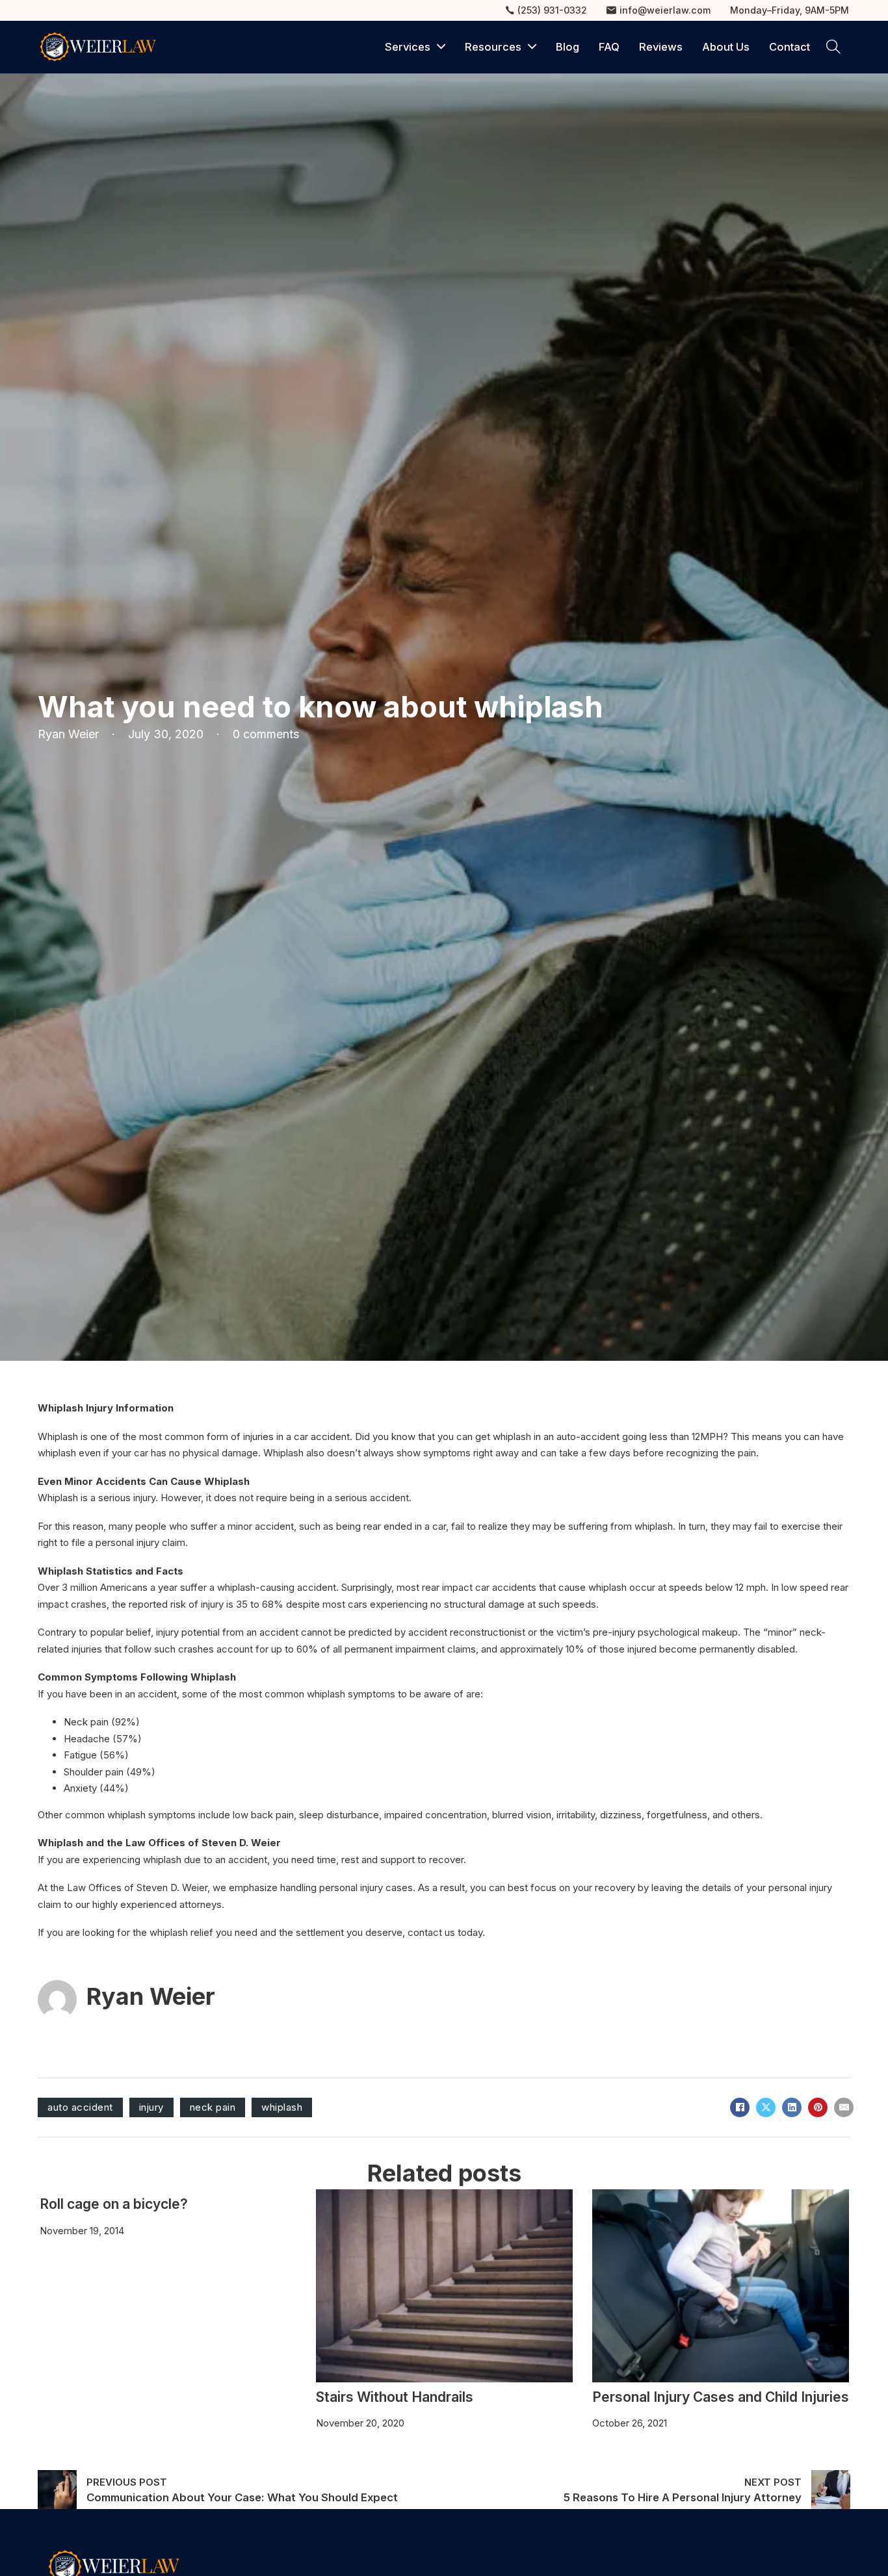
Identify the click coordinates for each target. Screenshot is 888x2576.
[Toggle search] (833, 47)
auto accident (80, 2107)
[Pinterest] (818, 2107)
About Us (726, 47)
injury (151, 2107)
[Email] (844, 2107)
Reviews (661, 47)
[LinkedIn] (792, 2107)
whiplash (282, 2107)
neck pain (213, 2107)
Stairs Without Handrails (395, 2397)
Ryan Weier (151, 1996)
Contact (790, 47)
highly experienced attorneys (157, 1904)
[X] (766, 2107)
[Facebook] (740, 2107)
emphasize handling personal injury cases (321, 1887)
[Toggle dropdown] (441, 47)
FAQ (609, 47)
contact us (431, 1932)
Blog (568, 47)
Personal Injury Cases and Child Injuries (721, 2397)
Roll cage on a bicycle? (114, 2204)
